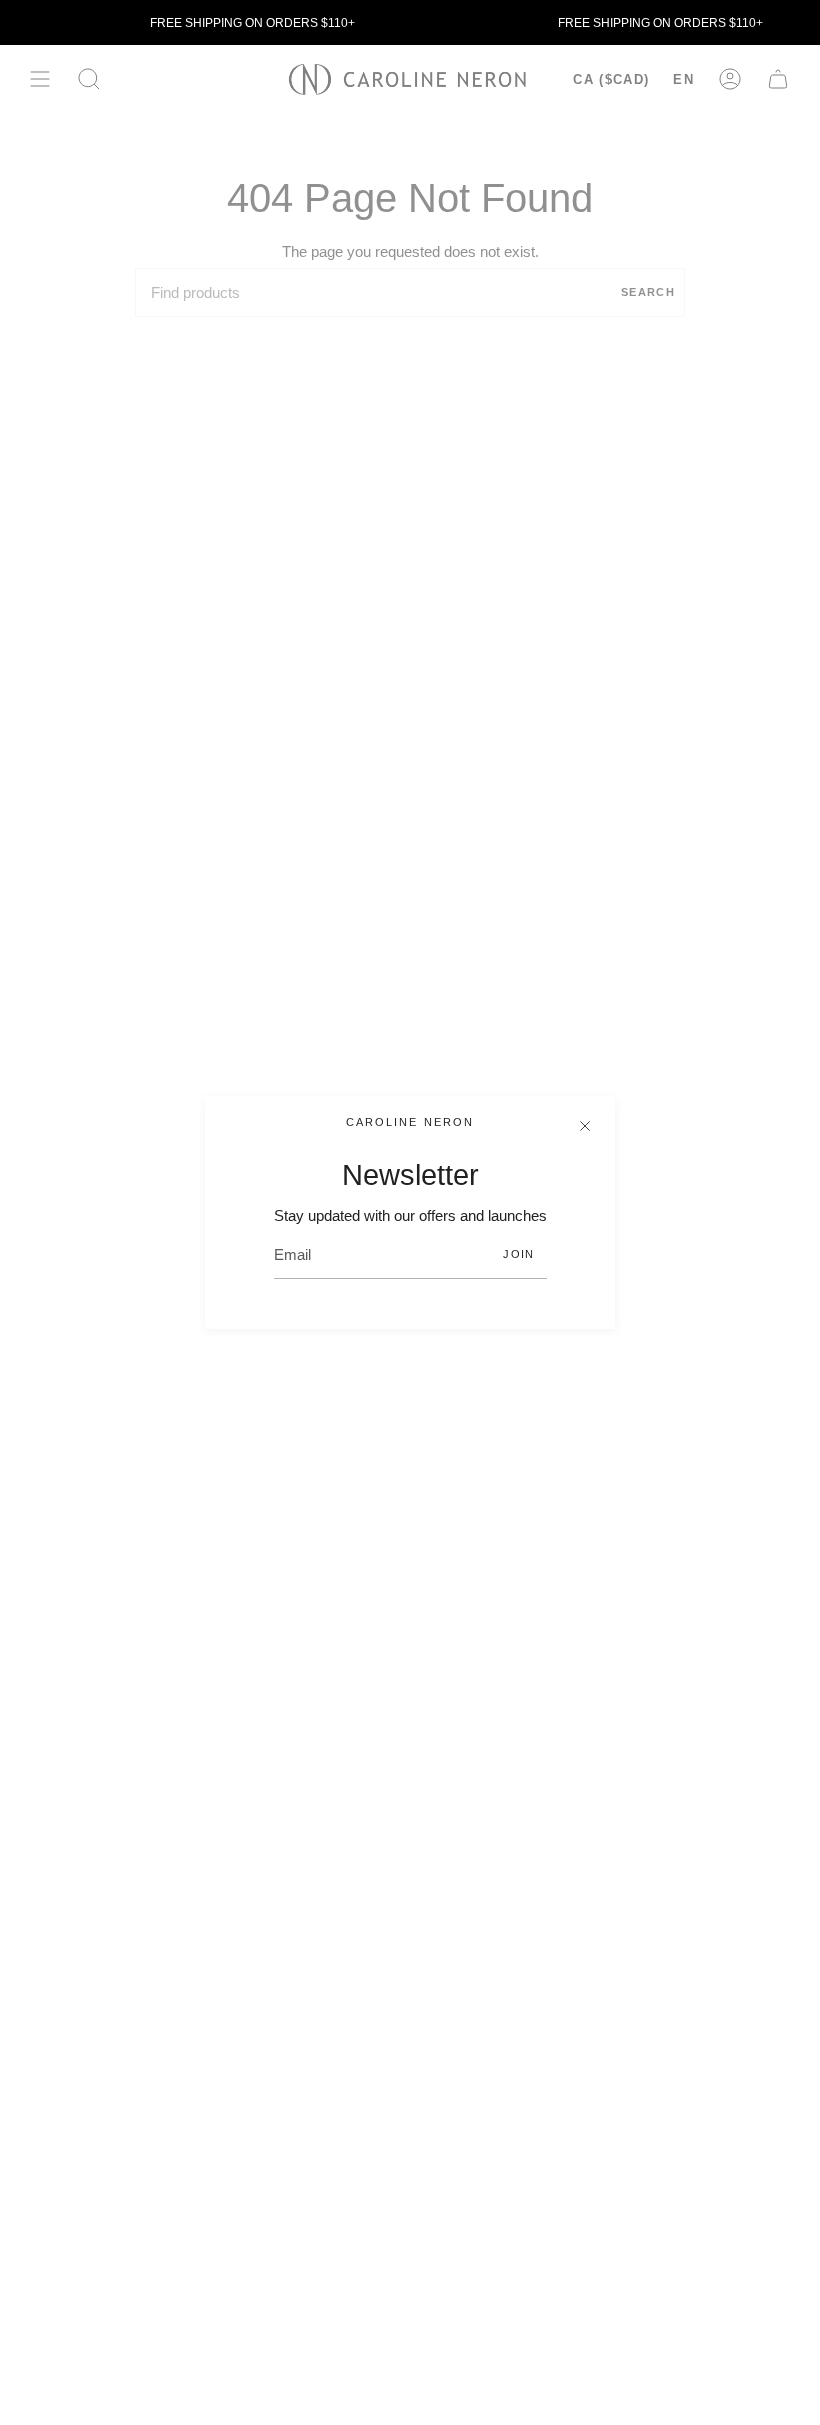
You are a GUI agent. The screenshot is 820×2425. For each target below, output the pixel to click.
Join (518, 1254)
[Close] (585, 1126)
